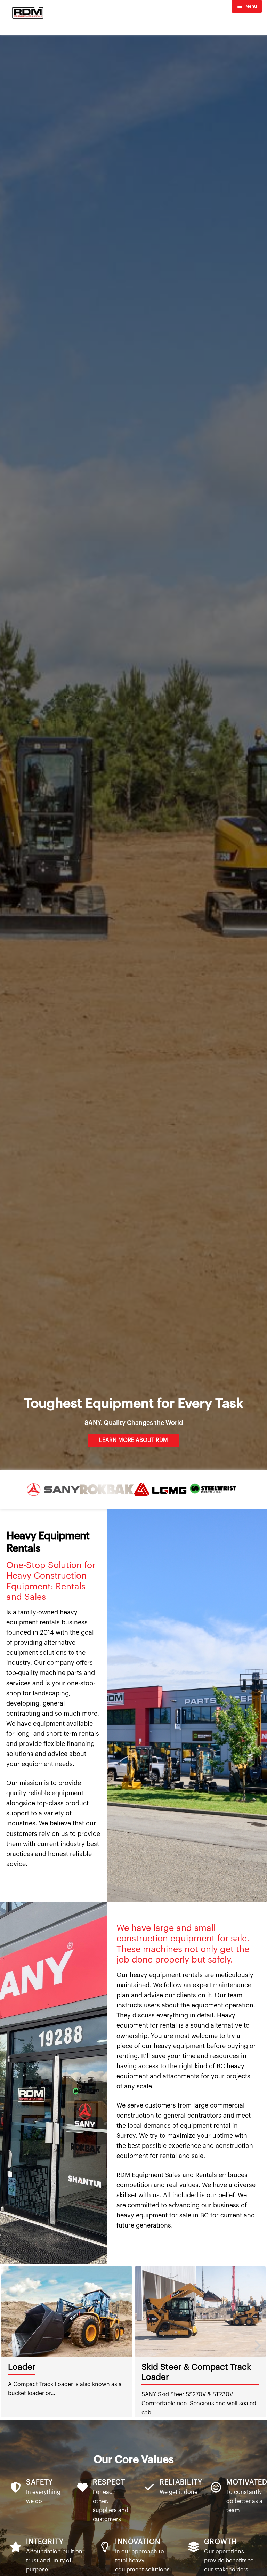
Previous (10, 2342)
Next (257, 2342)
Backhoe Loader (173, 2367)
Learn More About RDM (133, 1440)
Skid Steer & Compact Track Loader (63, 2372)
